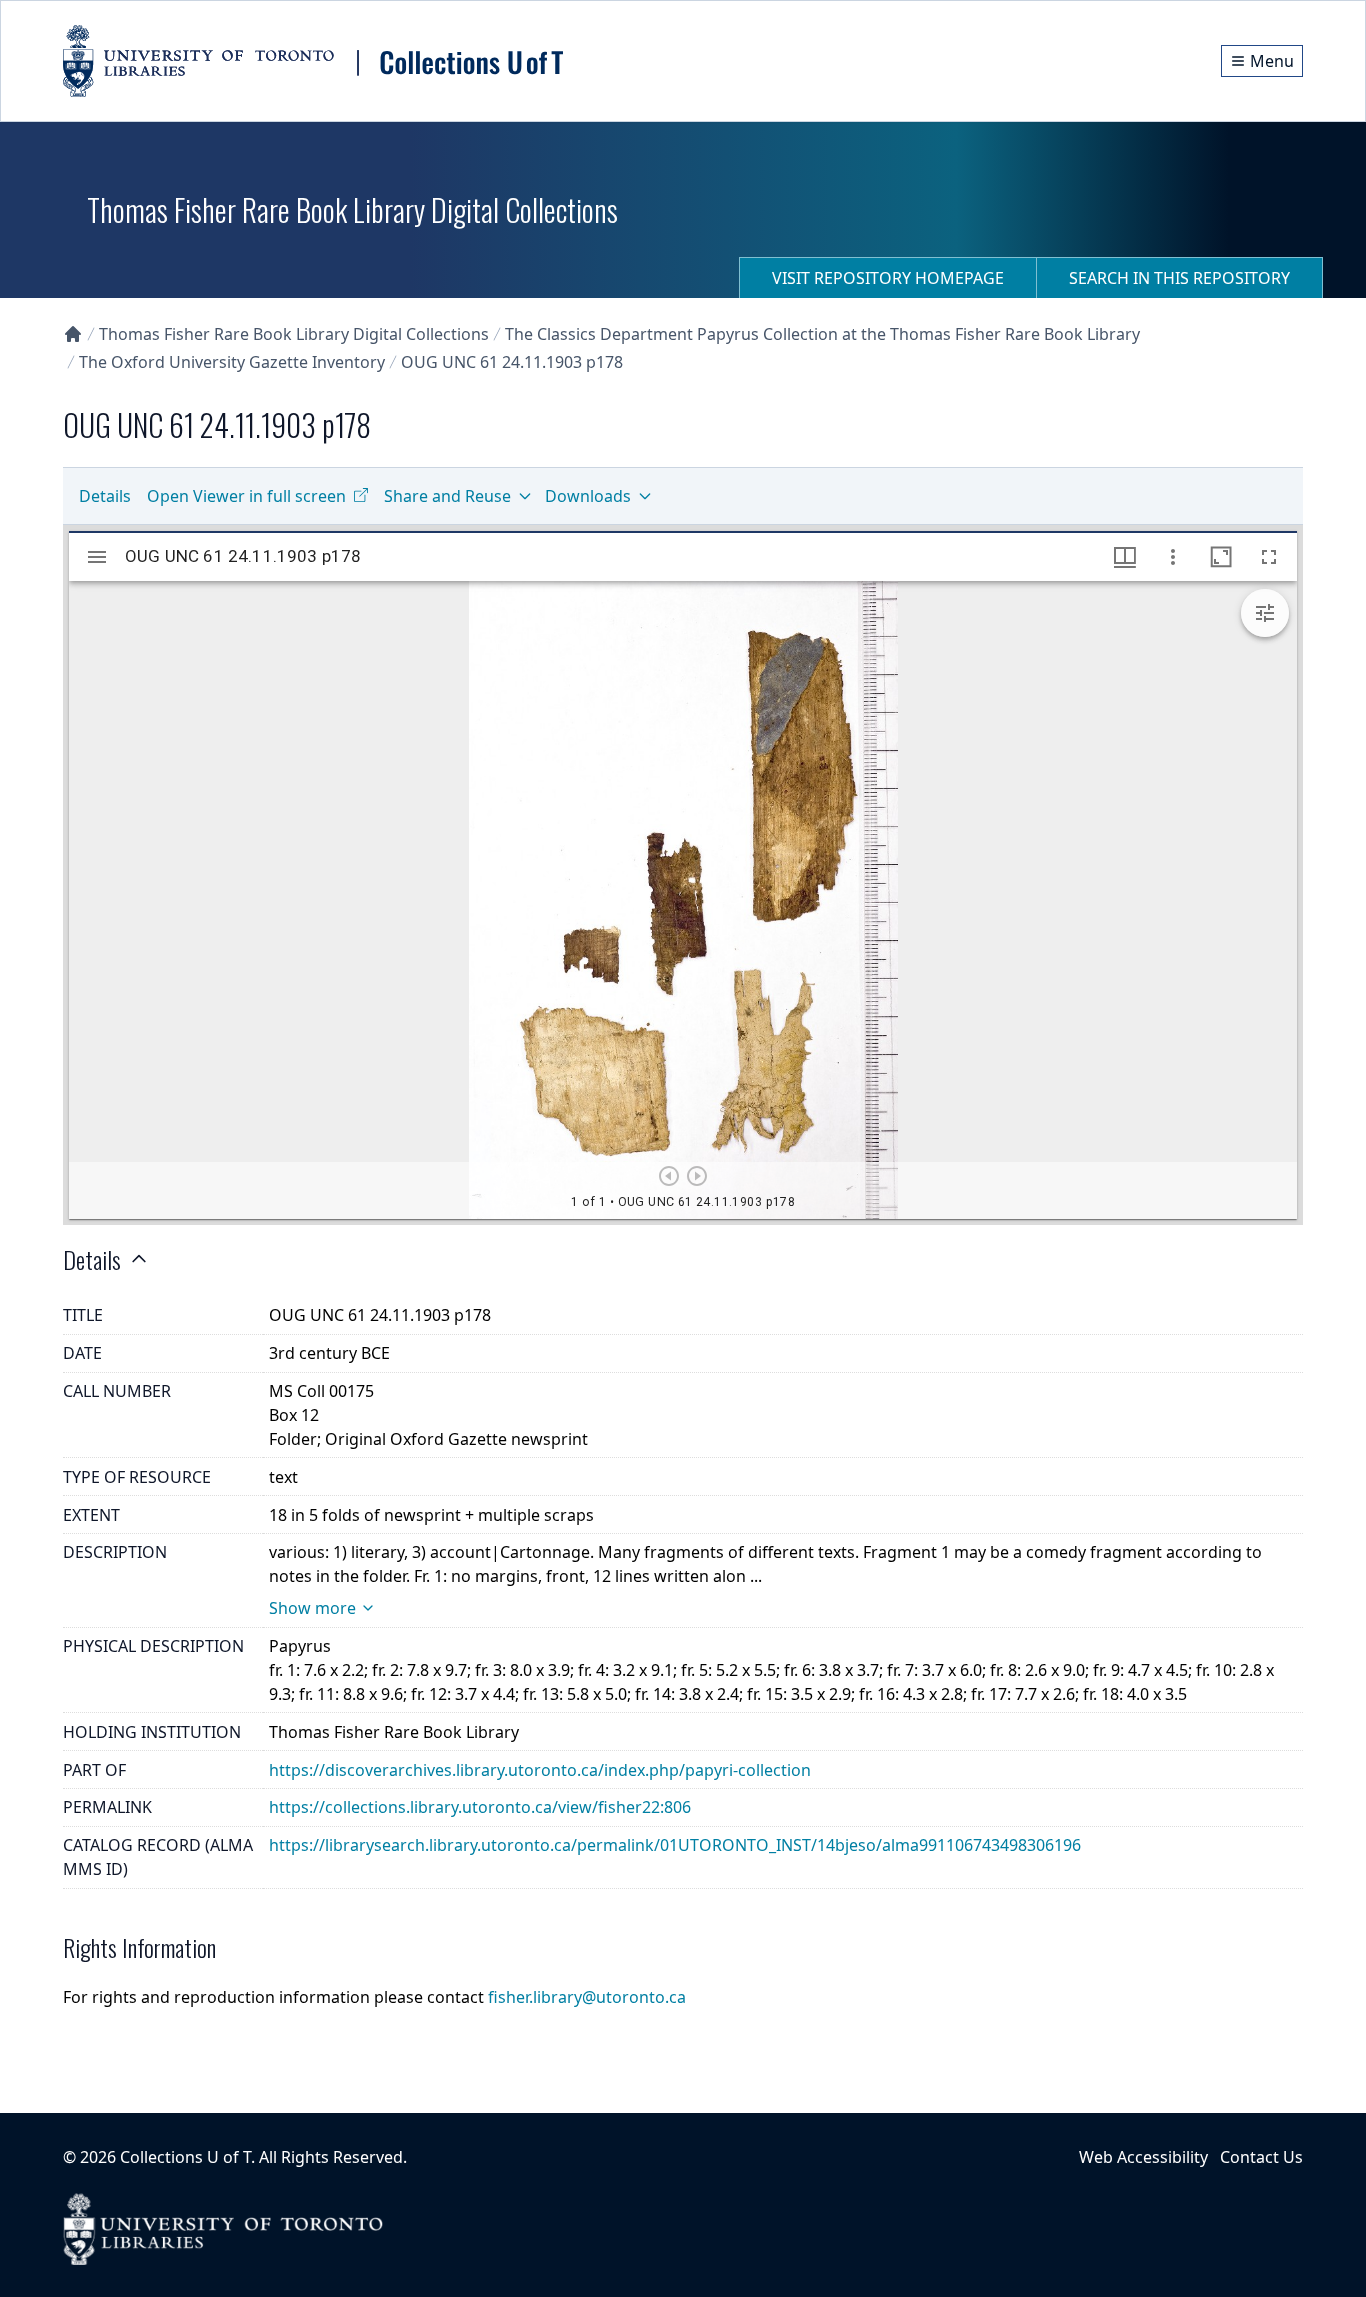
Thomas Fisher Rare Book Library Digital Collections (294, 334)
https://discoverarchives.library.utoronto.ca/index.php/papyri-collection (540, 1770)
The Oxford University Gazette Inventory (232, 362)
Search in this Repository (1179, 278)
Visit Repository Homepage (888, 278)
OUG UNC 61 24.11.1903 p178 (512, 362)
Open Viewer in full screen (246, 496)
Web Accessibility (1143, 2157)
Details (105, 496)
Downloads (588, 496)
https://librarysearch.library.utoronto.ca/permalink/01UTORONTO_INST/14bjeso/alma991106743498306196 (675, 1845)
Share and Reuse (447, 496)
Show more (312, 1608)
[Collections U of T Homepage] (73, 334)
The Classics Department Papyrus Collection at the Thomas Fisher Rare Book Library (822, 334)
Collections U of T (185, 2157)
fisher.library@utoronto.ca (587, 1997)
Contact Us (1261, 2157)
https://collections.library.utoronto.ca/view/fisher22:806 (480, 1807)
